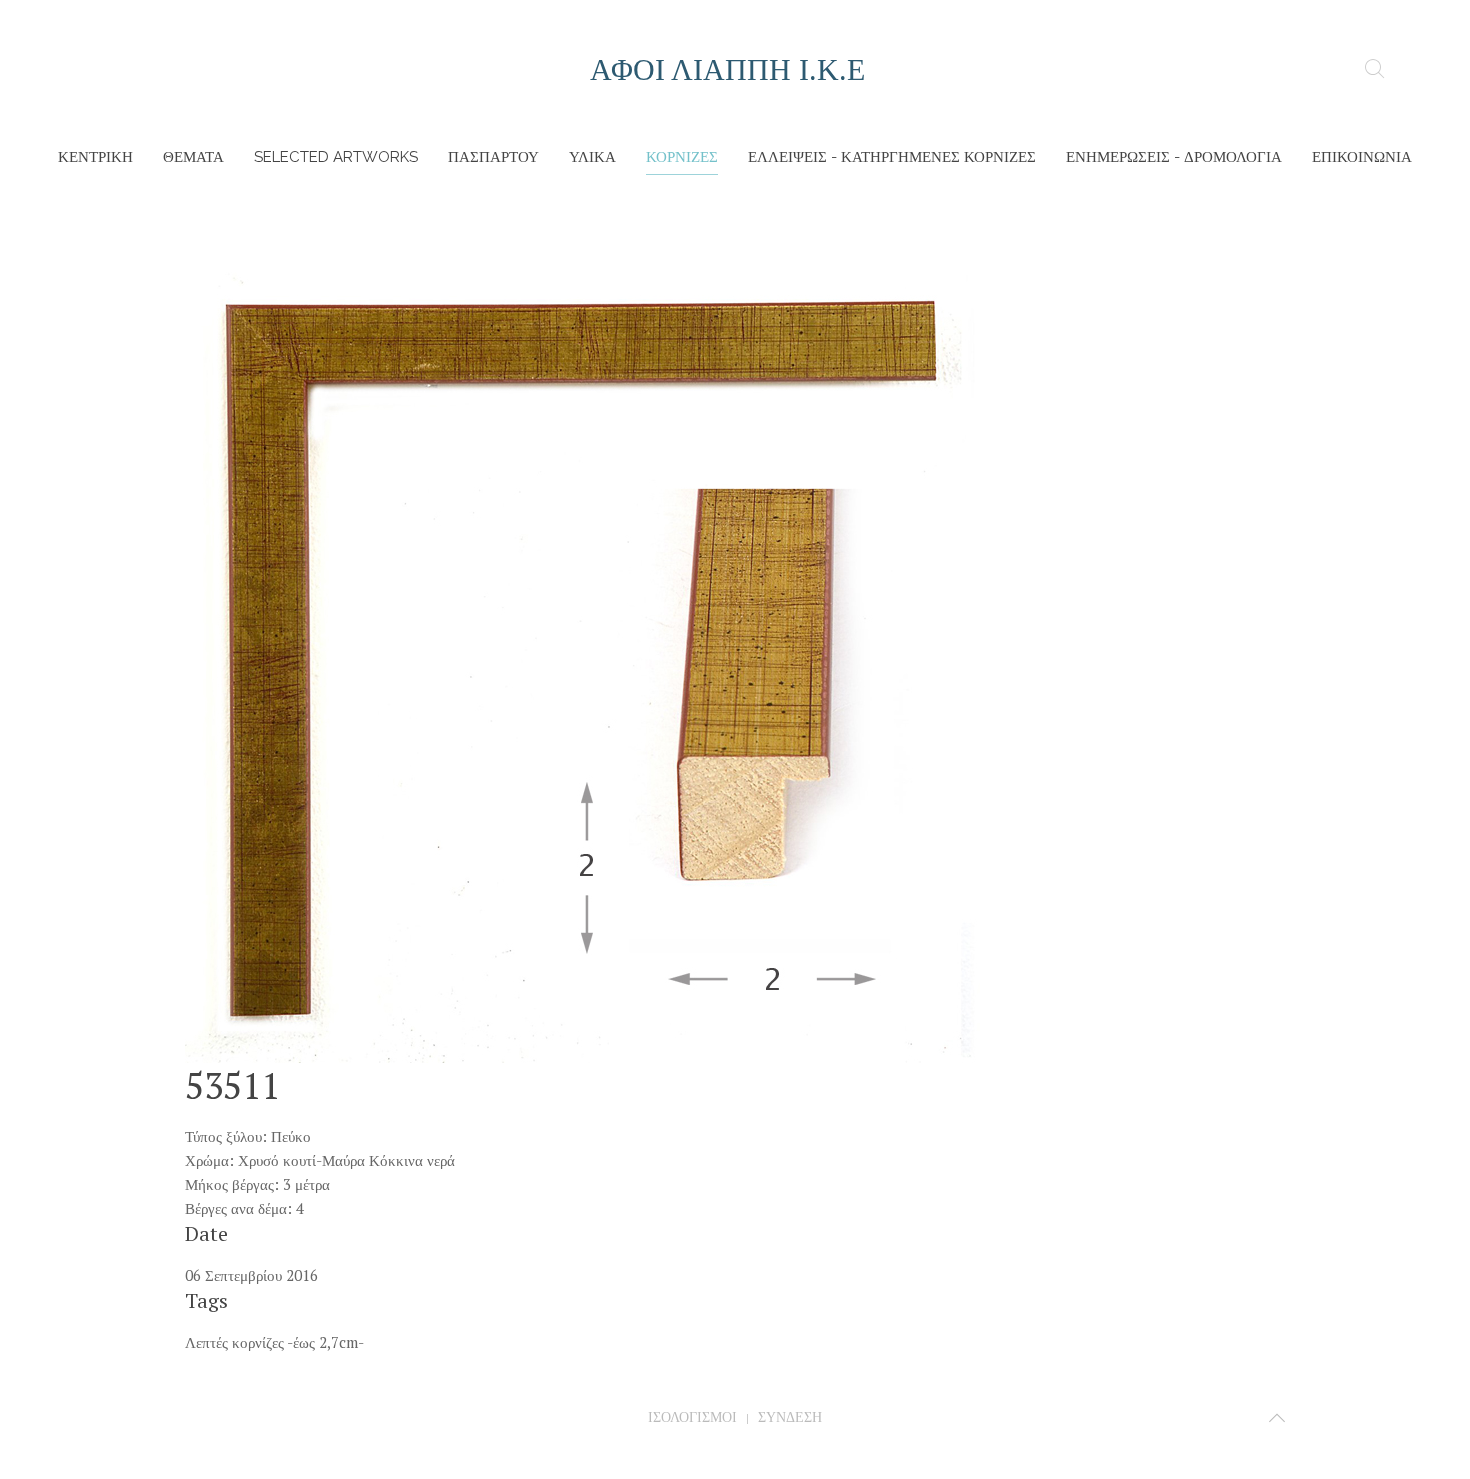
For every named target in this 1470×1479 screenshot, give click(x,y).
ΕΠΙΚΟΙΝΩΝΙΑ (1362, 157)
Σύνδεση (790, 1417)
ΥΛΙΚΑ (592, 157)
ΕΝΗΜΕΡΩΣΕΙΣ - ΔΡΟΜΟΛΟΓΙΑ (1174, 157)
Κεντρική (95, 157)
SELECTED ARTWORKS (336, 157)
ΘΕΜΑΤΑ (193, 157)
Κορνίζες (682, 157)
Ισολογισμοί (692, 1417)
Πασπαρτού (493, 157)
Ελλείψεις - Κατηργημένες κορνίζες (892, 157)
